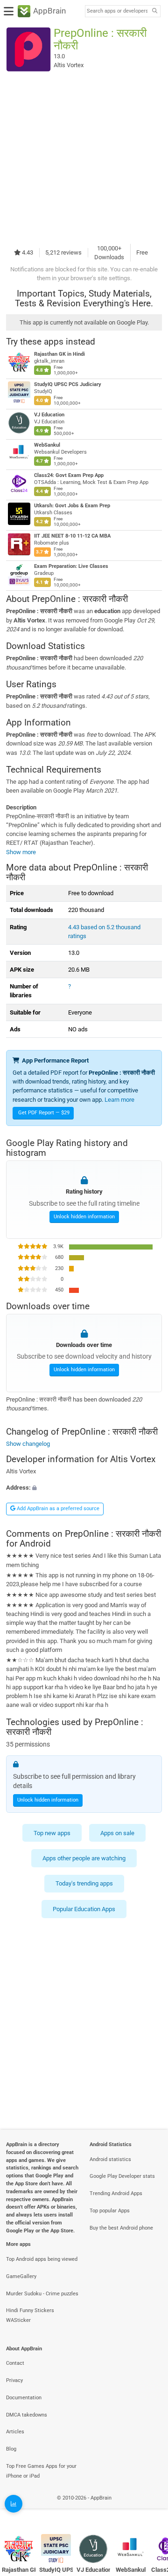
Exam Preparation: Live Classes (71, 566)
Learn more (119, 1100)
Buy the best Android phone (121, 2228)
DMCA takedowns (27, 2415)
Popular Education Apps (84, 1909)
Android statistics (110, 2159)
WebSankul (47, 445)
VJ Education (49, 415)
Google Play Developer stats (122, 2176)
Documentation (24, 2398)
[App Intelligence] (14, 2504)
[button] (84, 1488)
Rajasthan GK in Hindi (59, 354)
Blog (11, 2449)
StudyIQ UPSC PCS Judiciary (68, 384)
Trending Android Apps (116, 2193)
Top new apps (52, 1833)
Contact (15, 2363)
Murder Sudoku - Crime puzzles (42, 2294)
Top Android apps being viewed (42, 2259)
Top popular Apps (110, 2211)
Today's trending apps (84, 1883)
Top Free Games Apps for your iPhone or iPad (41, 2471)
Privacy (14, 2380)
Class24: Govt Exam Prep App (69, 475)
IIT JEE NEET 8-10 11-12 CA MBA (72, 536)
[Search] (154, 11)
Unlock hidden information (84, 1216)
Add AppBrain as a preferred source (57, 1509)
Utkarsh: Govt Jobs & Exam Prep (72, 506)
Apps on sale (117, 1833)
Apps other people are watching (84, 1858)
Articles (15, 2432)
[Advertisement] (84, 158)
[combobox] (117, 11)
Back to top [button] (149, 2508)
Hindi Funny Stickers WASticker (30, 2315)
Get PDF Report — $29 (44, 1113)
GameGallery (21, 2276)
